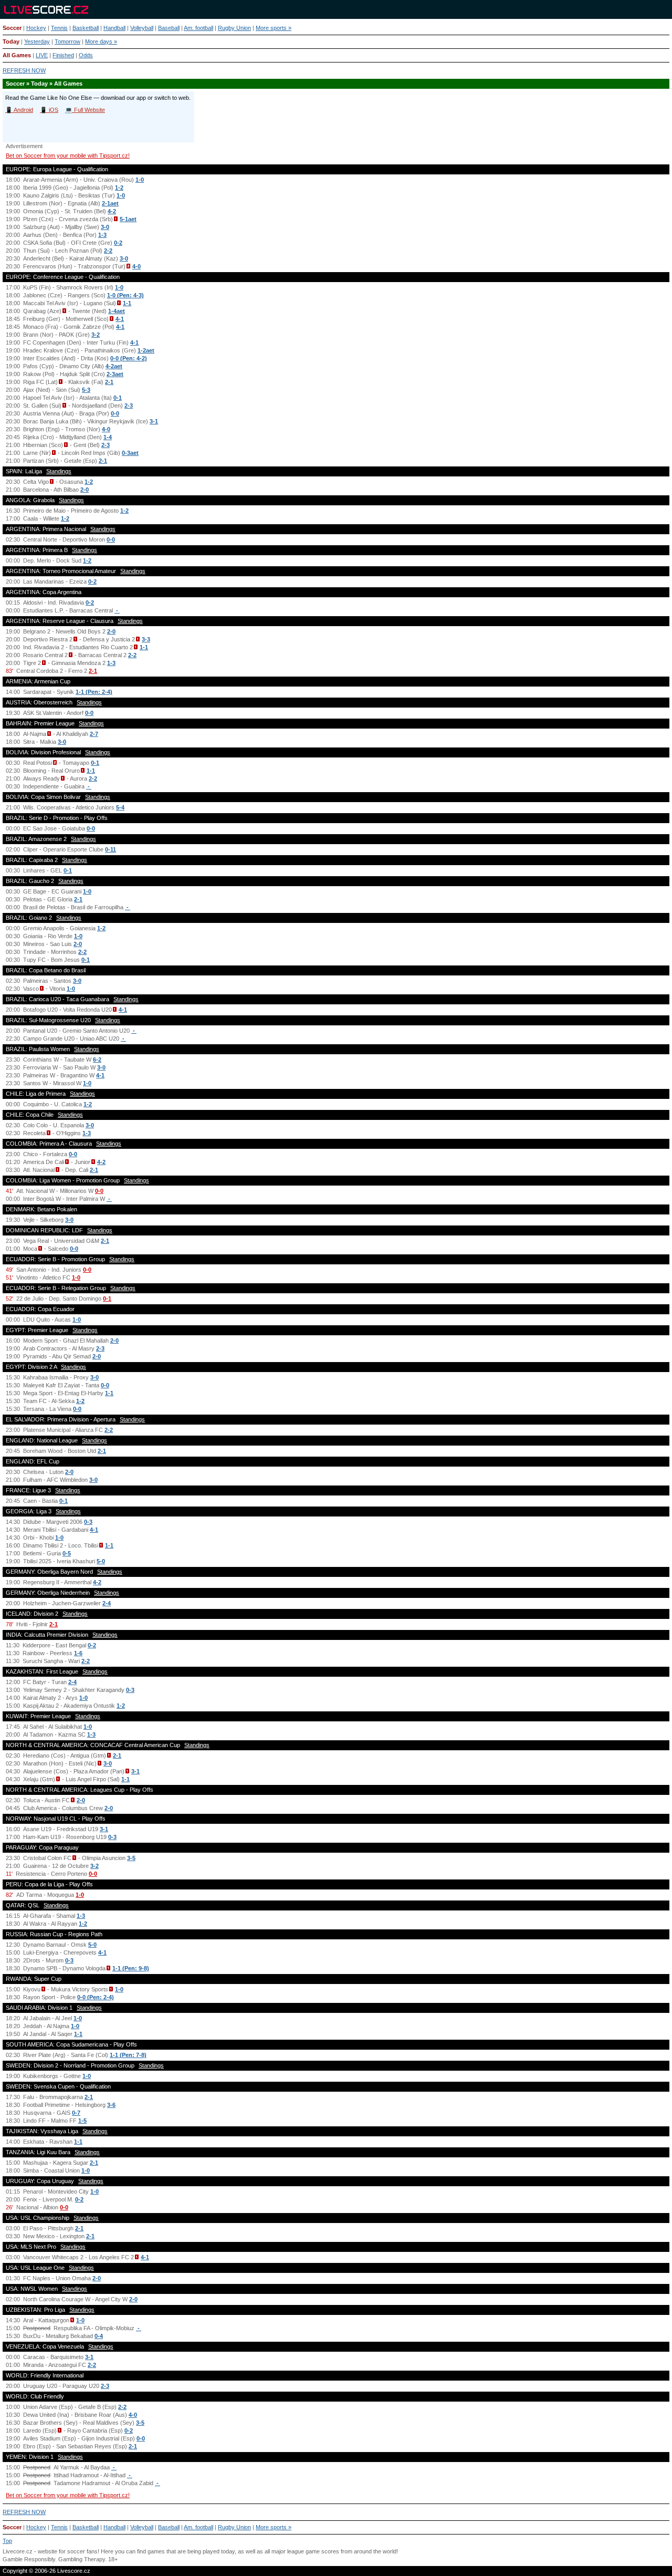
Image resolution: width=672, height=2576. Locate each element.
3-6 (111, 2105)
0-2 (118, 243)
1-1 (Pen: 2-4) (94, 692)
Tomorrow (67, 41)
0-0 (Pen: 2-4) (96, 1997)
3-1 (154, 421)
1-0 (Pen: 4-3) (125, 295)
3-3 (146, 639)
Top (7, 2541)
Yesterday (37, 41)
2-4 (107, 1603)
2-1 (109, 382)
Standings (59, 471)
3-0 (105, 227)
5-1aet (128, 219)
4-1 (120, 319)
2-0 (85, 490)
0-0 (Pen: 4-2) (129, 358)
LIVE (42, 55)
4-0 (136, 266)
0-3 (88, 1522)
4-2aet (114, 366)
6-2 (97, 1060)
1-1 (127, 303)
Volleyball (142, 28)
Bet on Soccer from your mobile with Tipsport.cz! (68, 155)
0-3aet (130, 453)
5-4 (120, 807)
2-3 (129, 406)
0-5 (67, 1553)
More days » (101, 41)
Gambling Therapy (82, 2559)
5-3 (86, 390)
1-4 (108, 437)
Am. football (198, 28)
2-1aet (110, 203)
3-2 (96, 335)
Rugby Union (234, 28)
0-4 (99, 2336)
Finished (63, 55)
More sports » (274, 28)
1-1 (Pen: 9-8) (131, 1968)
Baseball (169, 28)
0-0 (115, 413)
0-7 (76, 2113)
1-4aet (117, 311)
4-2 (112, 211)
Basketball (86, 28)
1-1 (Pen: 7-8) (128, 2055)
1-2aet (146, 350)
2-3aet (115, 374)
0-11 (111, 849)
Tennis (59, 28)
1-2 (119, 188)
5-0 (101, 1561)
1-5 (82, 2121)
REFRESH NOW (24, 70)
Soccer (12, 28)
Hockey (36, 28)
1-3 (102, 235)
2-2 (108, 251)
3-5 (131, 1858)
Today (11, 41)
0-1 (118, 398)
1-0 (140, 180)
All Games (17, 55)
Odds (86, 55)
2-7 (94, 734)
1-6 (78, 1653)
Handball (114, 28)
